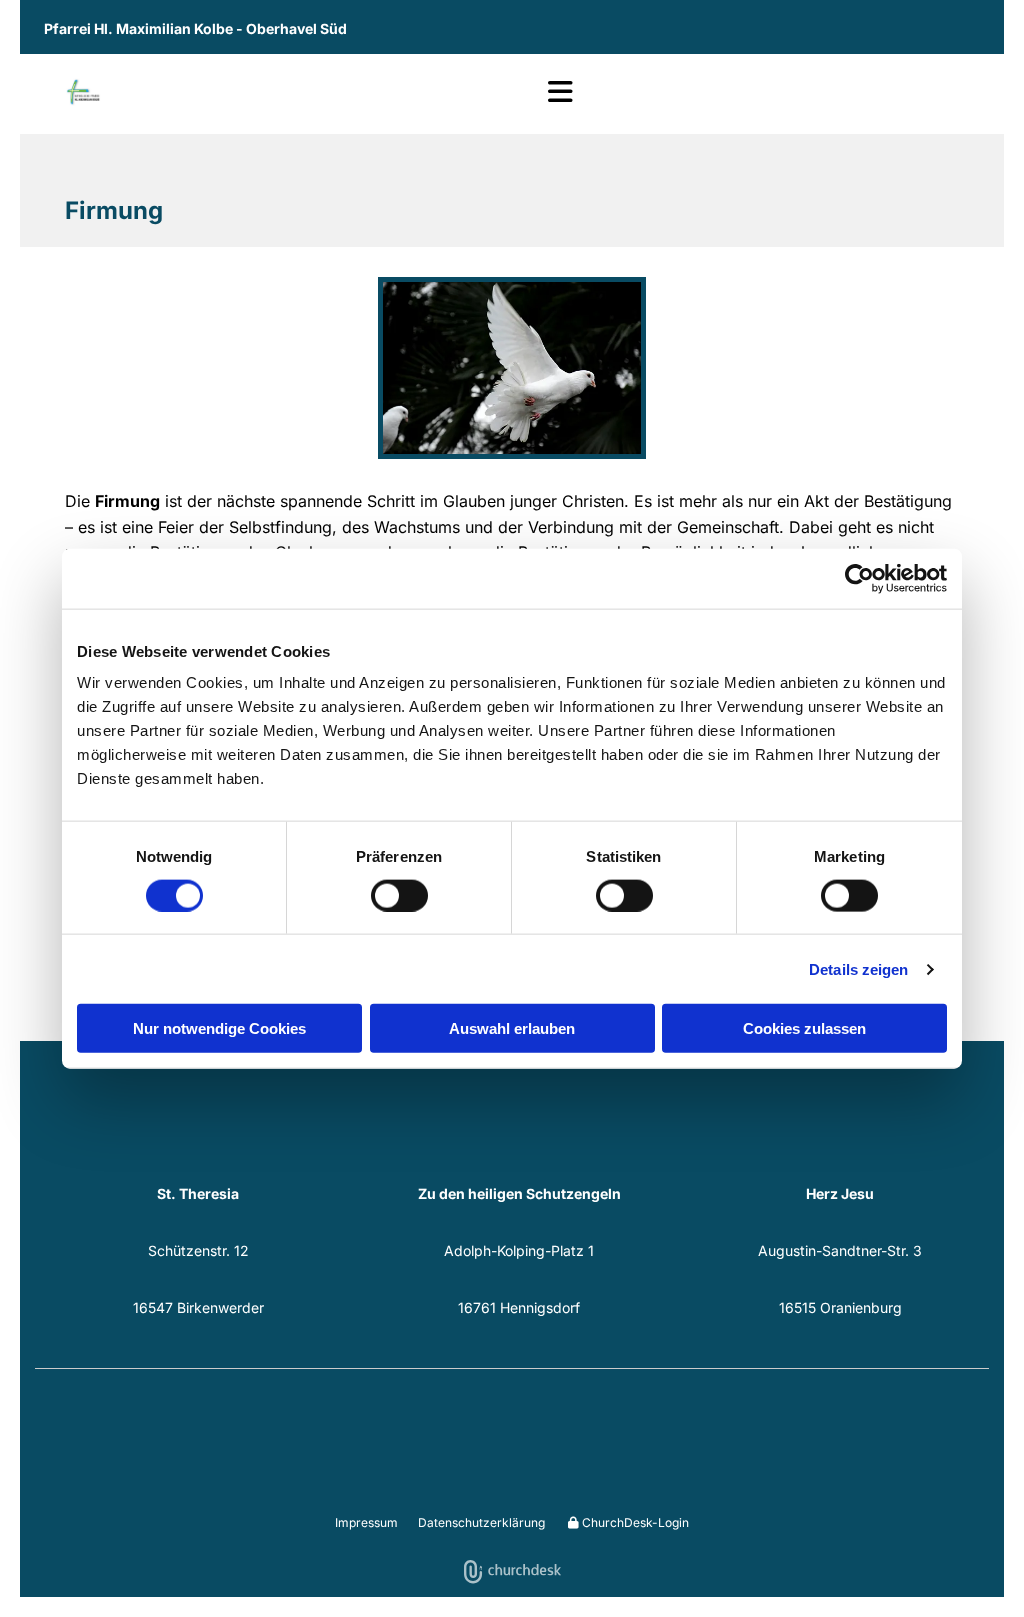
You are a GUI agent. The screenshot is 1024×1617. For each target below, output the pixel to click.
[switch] (399, 895)
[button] (319, 94)
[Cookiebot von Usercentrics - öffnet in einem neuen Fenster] (859, 578)
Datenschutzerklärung (481, 1522)
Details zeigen (858, 968)
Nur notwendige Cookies (219, 1028)
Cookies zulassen (804, 1028)
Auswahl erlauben (512, 1028)
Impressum (366, 1522)
